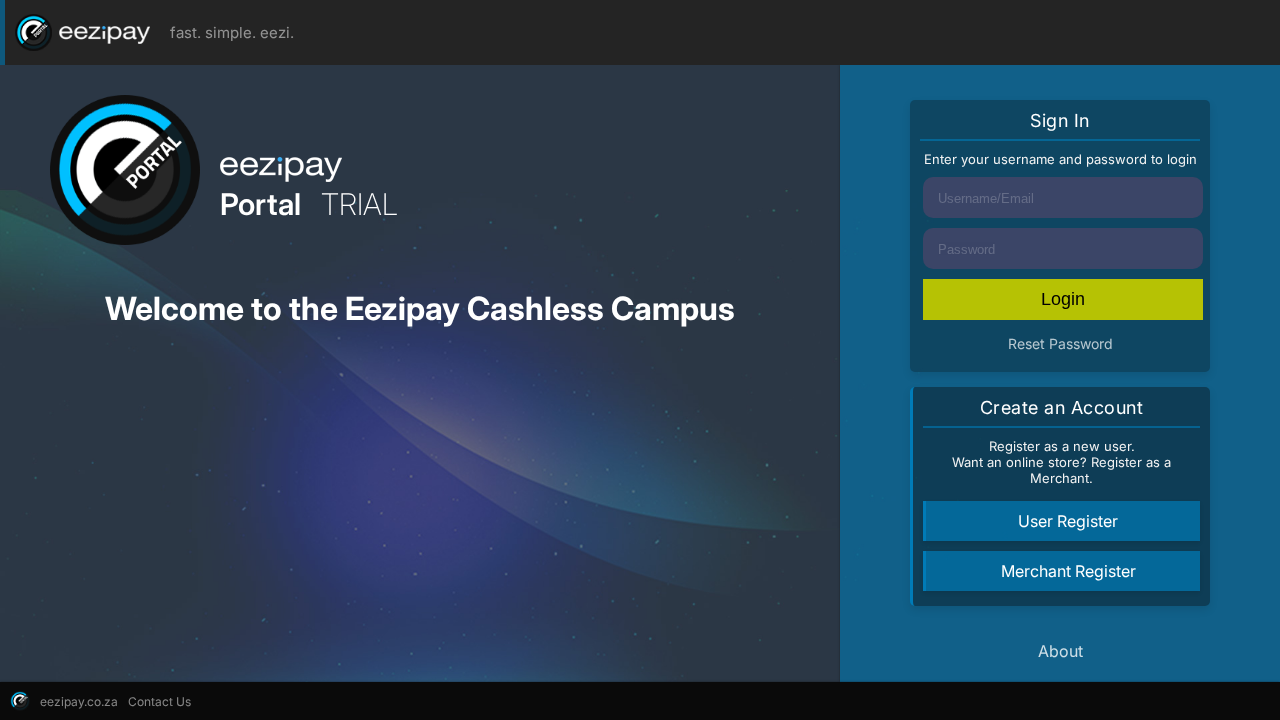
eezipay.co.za (79, 701)
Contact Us (159, 701)
